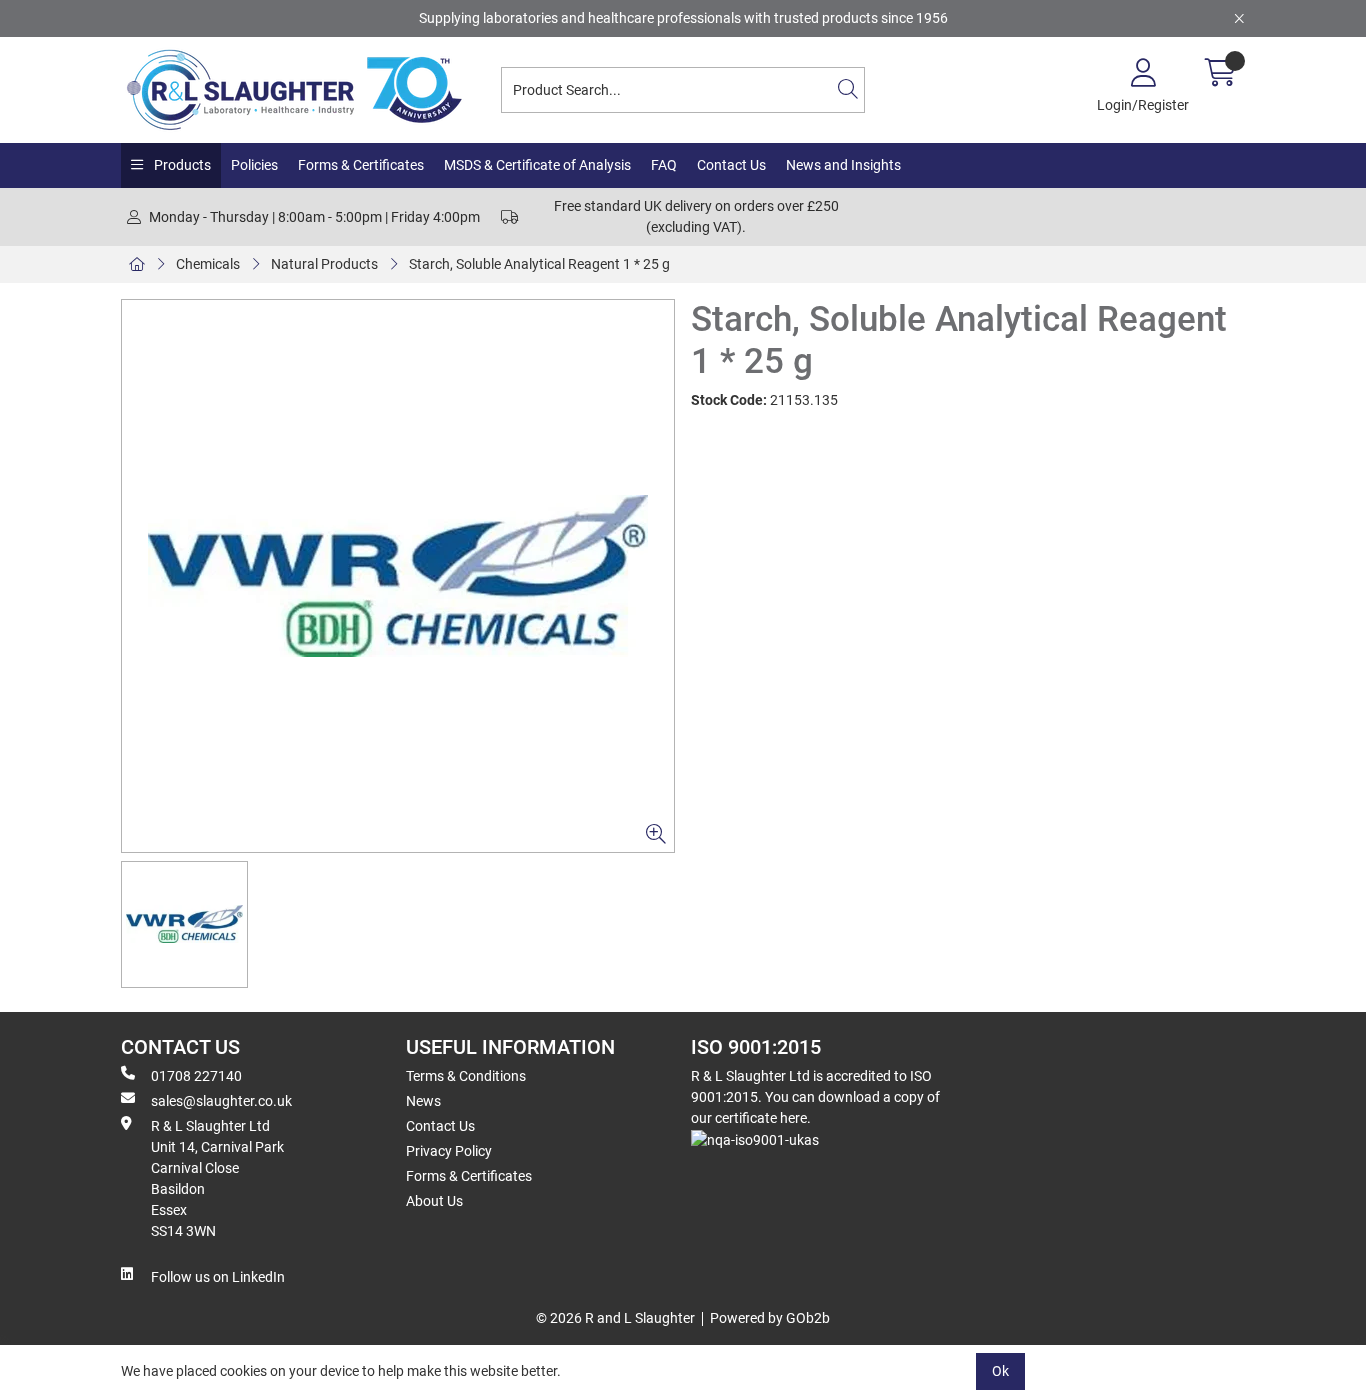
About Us (434, 1201)
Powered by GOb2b (770, 1318)
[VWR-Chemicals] (398, 576)
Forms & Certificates (361, 165)
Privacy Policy (449, 1151)
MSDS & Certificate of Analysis (537, 165)
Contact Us (731, 165)
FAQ (664, 165)
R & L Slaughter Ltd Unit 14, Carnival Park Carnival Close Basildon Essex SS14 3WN (217, 1178)
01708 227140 (196, 1076)
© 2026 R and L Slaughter (615, 1318)
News (423, 1101)
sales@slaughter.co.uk (221, 1101)
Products (181, 165)
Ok (1000, 1371)
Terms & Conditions (466, 1076)
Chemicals (208, 264)
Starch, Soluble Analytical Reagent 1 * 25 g (539, 264)
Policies (254, 165)
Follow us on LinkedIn (218, 1277)
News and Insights (843, 165)
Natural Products (324, 264)
